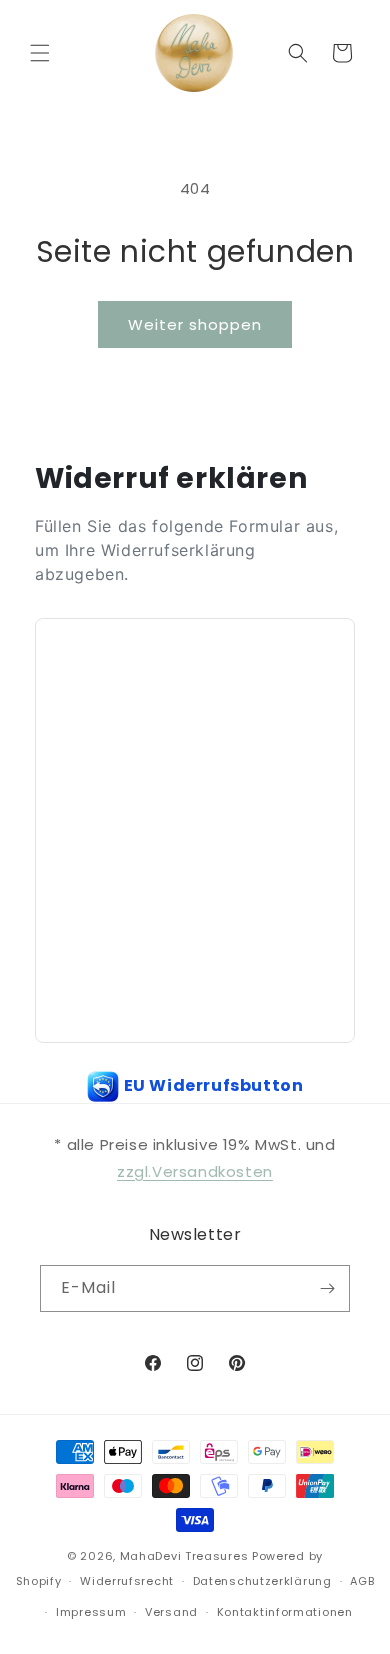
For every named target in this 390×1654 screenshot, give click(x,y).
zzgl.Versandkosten (195, 1171)
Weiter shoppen (195, 324)
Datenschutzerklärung (262, 1581)
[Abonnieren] (327, 1288)
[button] (40, 53)
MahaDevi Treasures (184, 1556)
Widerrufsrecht (127, 1581)
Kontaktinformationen (285, 1612)
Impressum (91, 1612)
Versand (171, 1612)
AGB (362, 1581)
